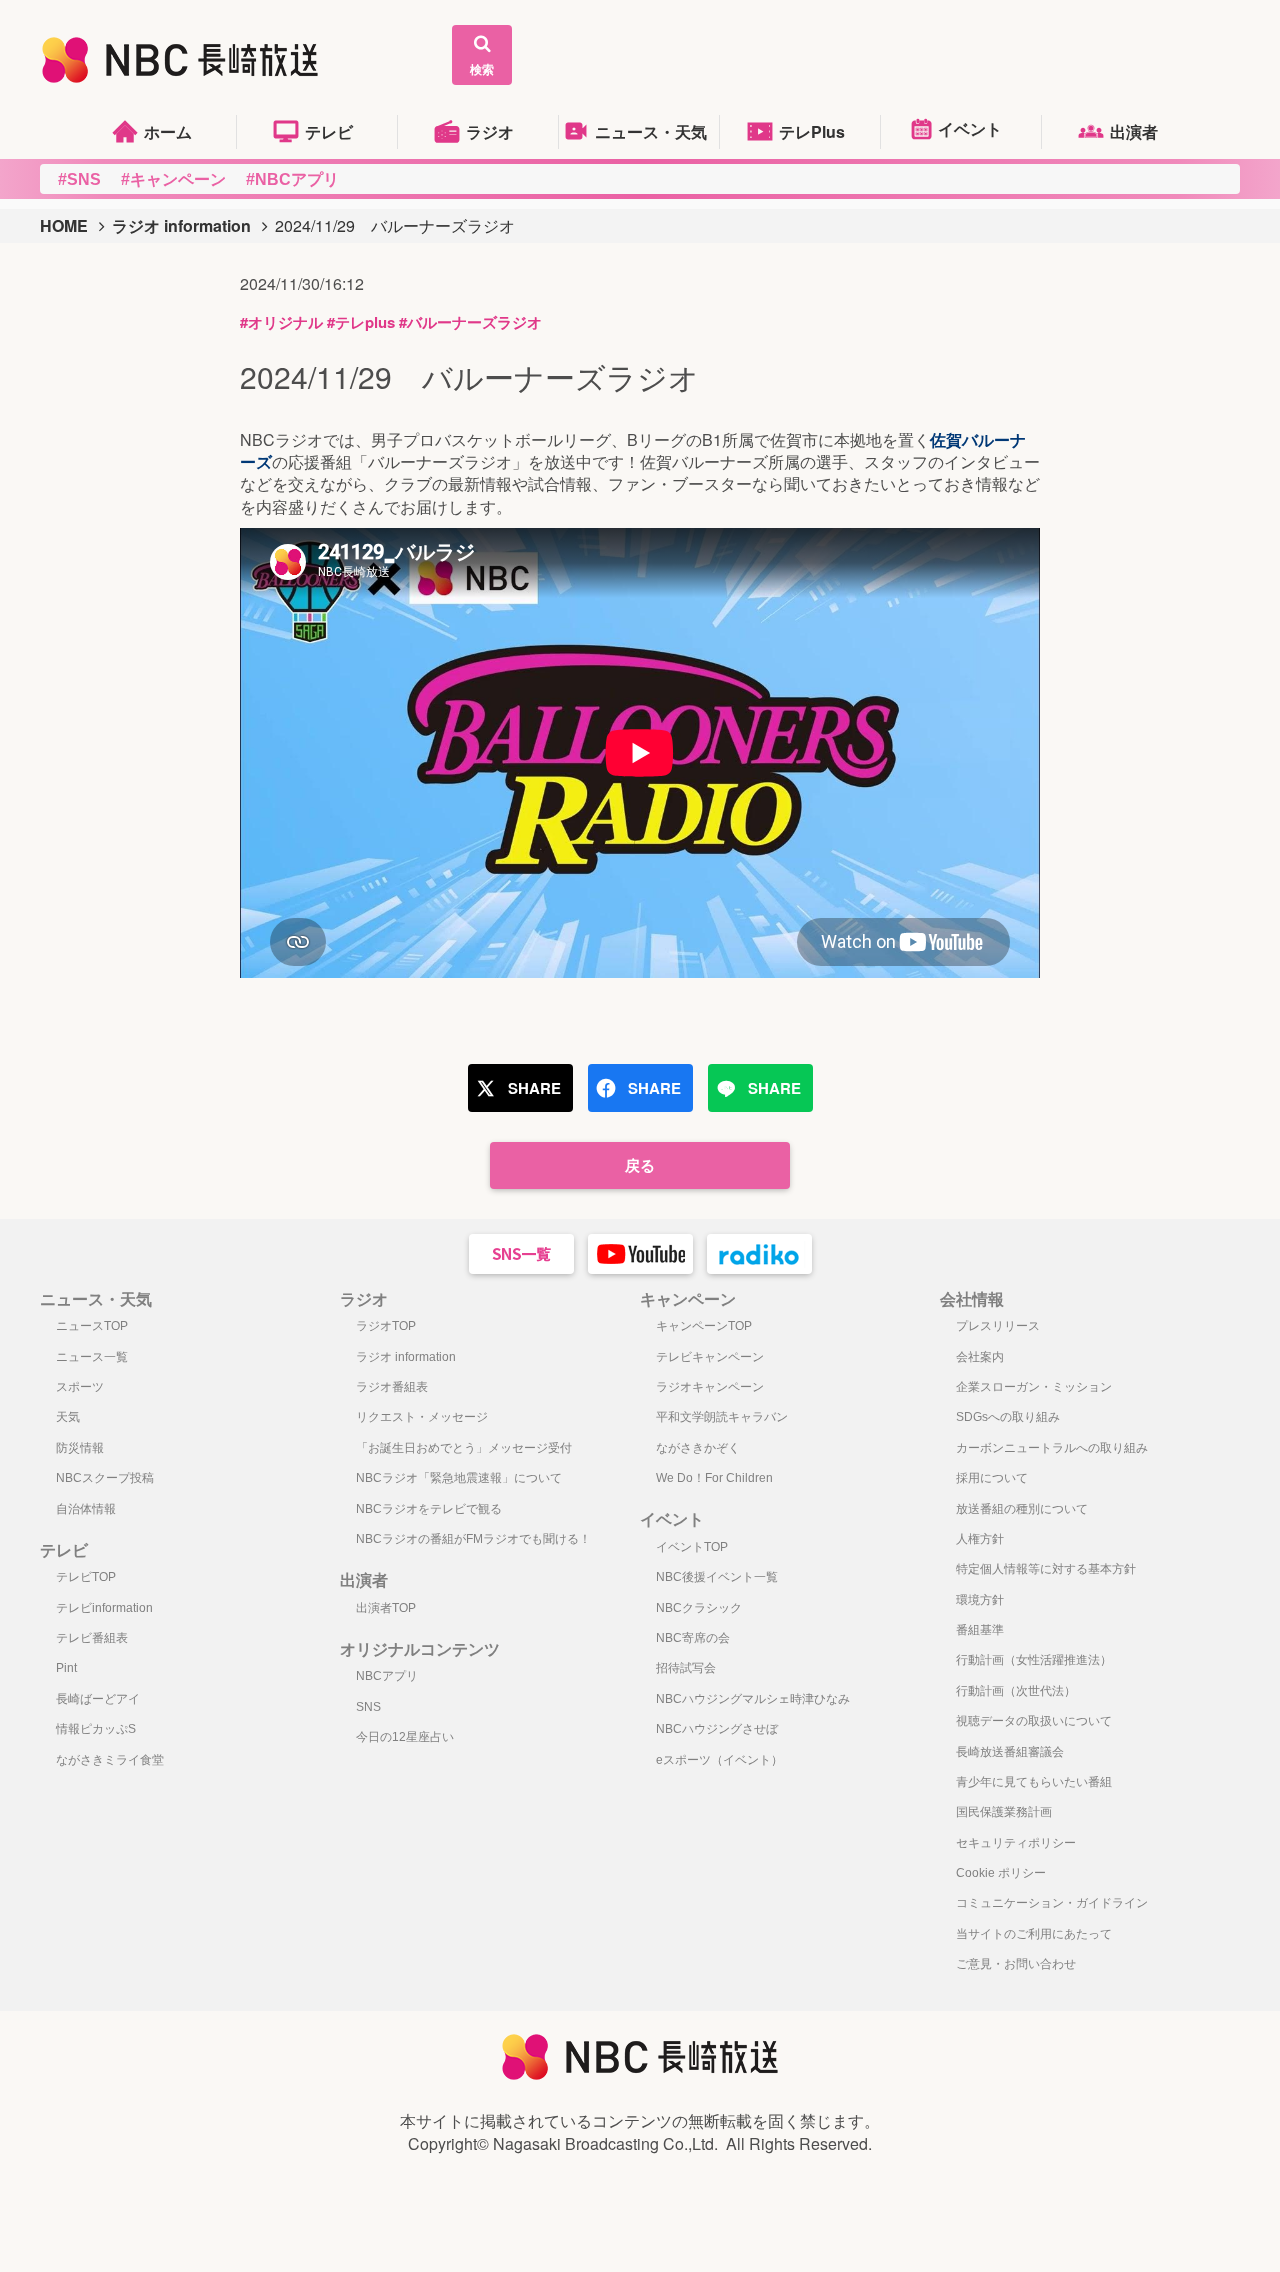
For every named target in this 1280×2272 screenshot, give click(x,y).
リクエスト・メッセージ (422, 1417)
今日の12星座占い (405, 1737)
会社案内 (980, 1357)
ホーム (168, 131)
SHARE (534, 1088)
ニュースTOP (92, 1326)
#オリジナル (281, 322)
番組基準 (980, 1630)
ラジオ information (181, 225)
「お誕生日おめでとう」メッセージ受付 (464, 1448)
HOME (64, 225)
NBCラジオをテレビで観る (429, 1509)
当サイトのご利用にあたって (1034, 1934)
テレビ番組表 (92, 1638)
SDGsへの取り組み (1008, 1417)
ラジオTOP (386, 1326)
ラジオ (490, 131)
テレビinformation (104, 1608)
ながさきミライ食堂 (110, 1760)
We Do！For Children (714, 1478)
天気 (68, 1417)
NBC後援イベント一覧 (717, 1577)
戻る (640, 1165)
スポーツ (80, 1387)
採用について (992, 1478)
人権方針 (980, 1539)
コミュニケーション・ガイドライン (1052, 1903)
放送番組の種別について (1022, 1509)
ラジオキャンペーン (710, 1387)
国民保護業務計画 (1004, 1812)
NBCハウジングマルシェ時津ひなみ (753, 1699)
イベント (970, 128)
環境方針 (980, 1600)
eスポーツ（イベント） (719, 1760)
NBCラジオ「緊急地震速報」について (459, 1478)
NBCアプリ (387, 1676)
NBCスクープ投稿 (105, 1478)
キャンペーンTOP (704, 1326)
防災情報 (80, 1448)
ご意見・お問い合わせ (1016, 1964)
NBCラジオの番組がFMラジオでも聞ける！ (473, 1539)
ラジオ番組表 (392, 1387)
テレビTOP (86, 1577)
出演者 (1134, 131)
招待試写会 (686, 1668)
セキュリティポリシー (1016, 1843)
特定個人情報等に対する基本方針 (1046, 1569)
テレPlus (812, 131)
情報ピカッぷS (96, 1729)
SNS (368, 1707)
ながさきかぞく (698, 1448)
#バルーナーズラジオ (470, 322)
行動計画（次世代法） (1016, 1691)
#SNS (79, 179)
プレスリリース (998, 1326)
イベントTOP (692, 1547)
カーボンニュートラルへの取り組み (1052, 1448)
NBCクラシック (699, 1608)
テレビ (329, 131)
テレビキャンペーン (710, 1357)
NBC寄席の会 (693, 1638)
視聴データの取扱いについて (1034, 1721)
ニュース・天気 (651, 131)
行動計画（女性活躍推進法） (1034, 1660)
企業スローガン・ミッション (1034, 1387)
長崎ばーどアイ (98, 1699)
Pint (66, 1668)
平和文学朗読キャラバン (722, 1417)
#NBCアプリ (292, 179)
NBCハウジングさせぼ (717, 1729)
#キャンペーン (173, 179)
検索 (482, 69)
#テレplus (361, 322)
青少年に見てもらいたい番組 (1034, 1782)
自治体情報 (86, 1509)
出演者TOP (386, 1608)
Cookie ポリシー (1001, 1873)
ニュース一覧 (92, 1357)
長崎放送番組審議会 (1010, 1752)
